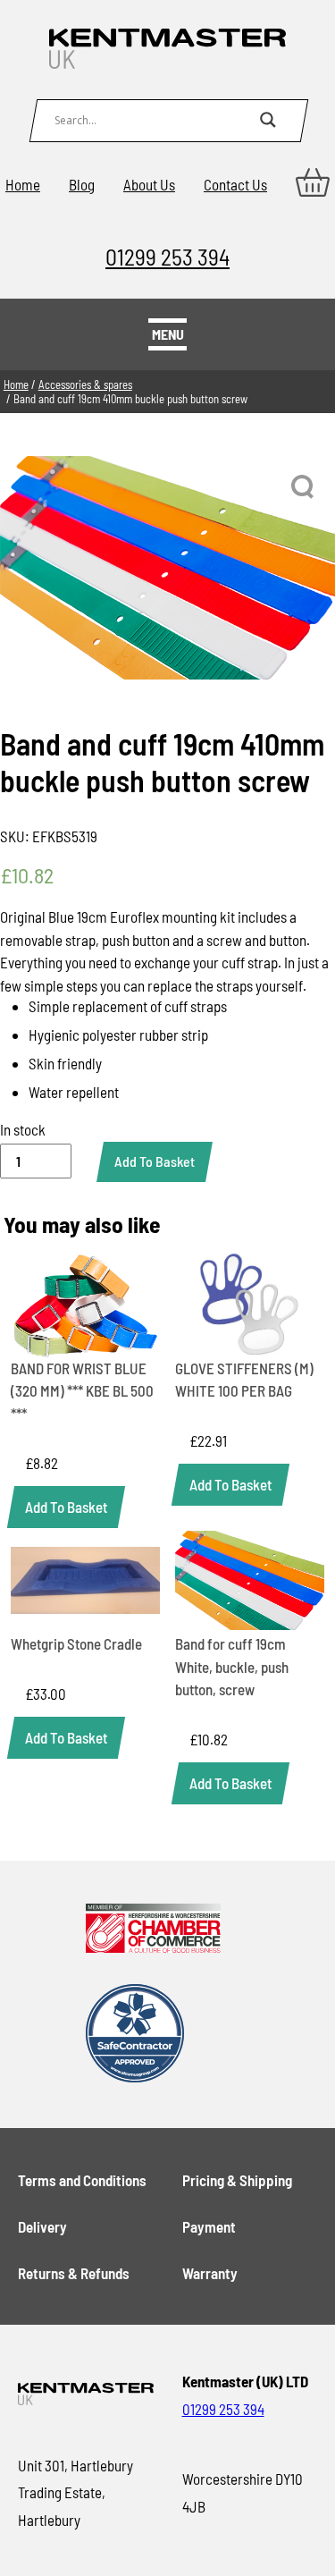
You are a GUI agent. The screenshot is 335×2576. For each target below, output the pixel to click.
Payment (209, 2226)
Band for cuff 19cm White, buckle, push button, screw (232, 1666)
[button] (304, 487)
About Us (149, 184)
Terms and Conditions (82, 2180)
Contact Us (235, 184)
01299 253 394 (167, 256)
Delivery (42, 2226)
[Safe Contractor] (154, 2035)
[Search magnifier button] (268, 120)
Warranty (210, 2273)
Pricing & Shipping (237, 2180)
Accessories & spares (85, 384)
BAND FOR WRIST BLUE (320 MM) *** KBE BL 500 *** (82, 1391)
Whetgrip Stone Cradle (76, 1643)
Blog (82, 184)
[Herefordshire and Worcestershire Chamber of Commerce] (154, 1930)
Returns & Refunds (74, 2273)
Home (23, 184)
